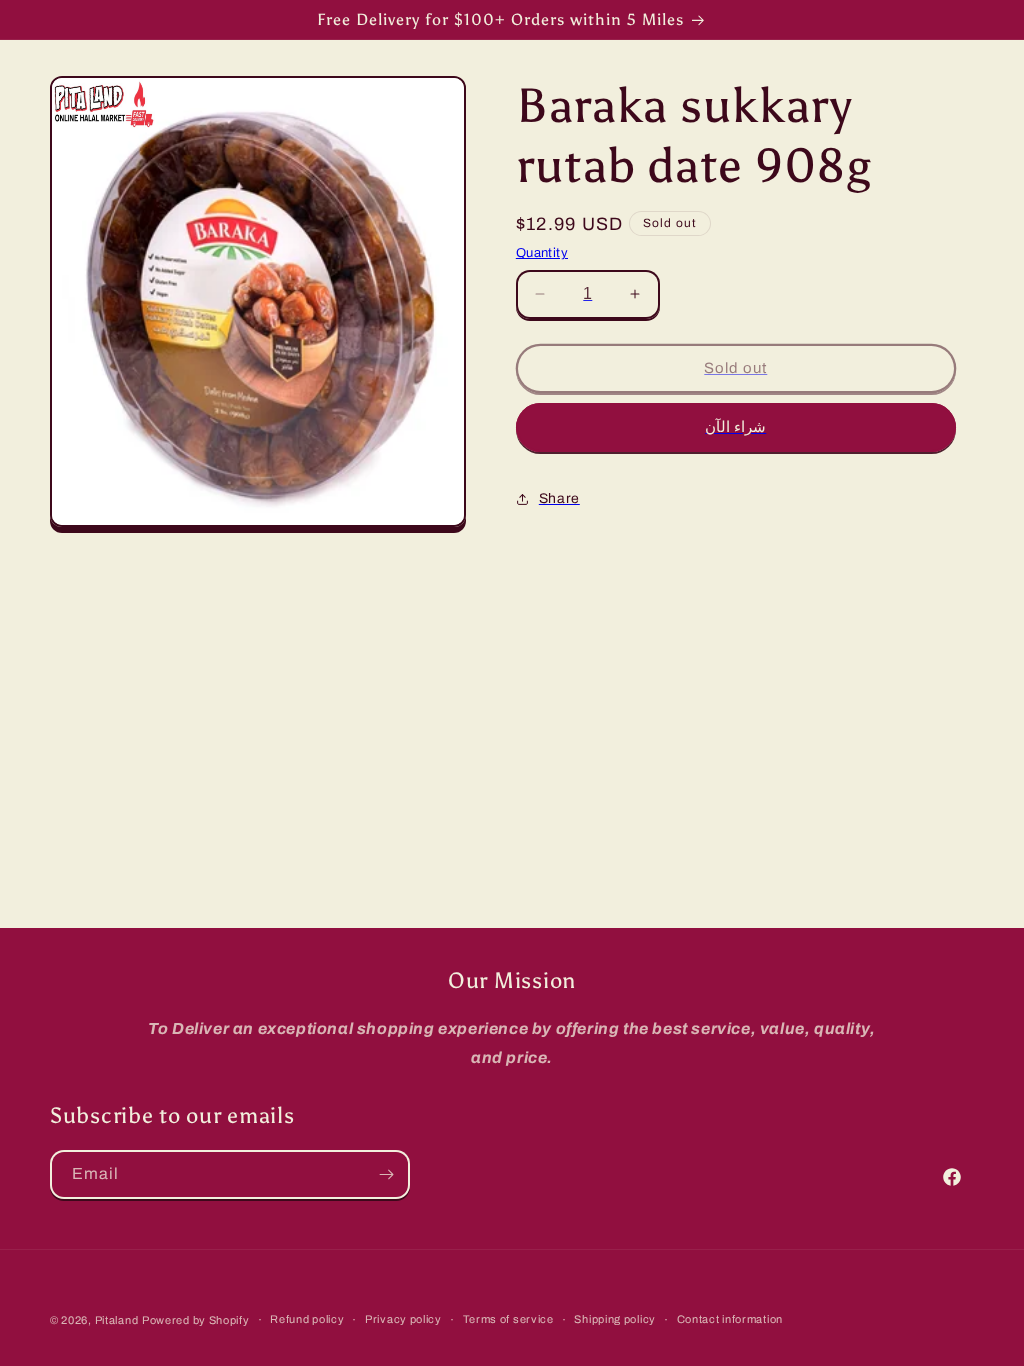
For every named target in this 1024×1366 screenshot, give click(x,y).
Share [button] (559, 498)
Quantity (542, 253)
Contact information (730, 1319)
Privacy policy (403, 1319)
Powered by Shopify (196, 1320)
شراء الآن (735, 427)
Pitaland (117, 1320)
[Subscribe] (386, 1174)
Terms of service (508, 1319)
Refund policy (307, 1319)
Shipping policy (615, 1319)
